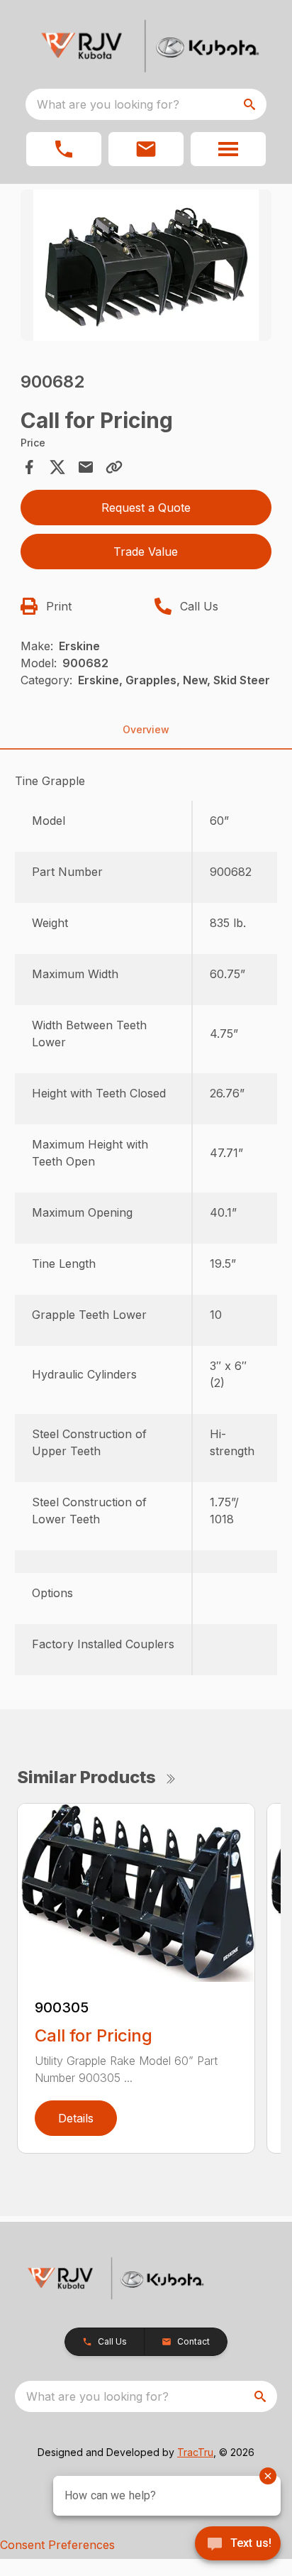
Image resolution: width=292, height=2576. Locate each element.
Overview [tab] (146, 729)
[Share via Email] (86, 467)
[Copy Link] (114, 467)
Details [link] (76, 2118)
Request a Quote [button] (146, 508)
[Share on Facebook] (29, 467)
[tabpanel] (146, 267)
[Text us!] (238, 2545)
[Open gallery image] (146, 265)
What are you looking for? (108, 104)
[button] (64, 149)
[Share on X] (57, 467)
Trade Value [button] (146, 552)
